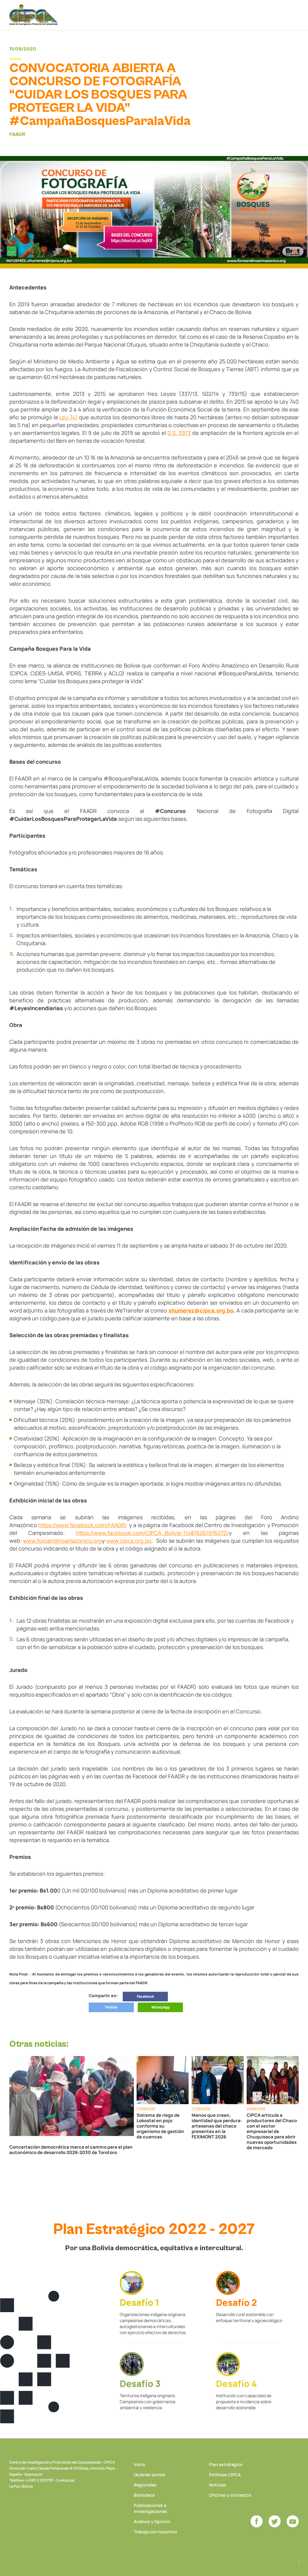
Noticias (218, 2485)
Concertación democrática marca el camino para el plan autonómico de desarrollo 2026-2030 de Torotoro (71, 2150)
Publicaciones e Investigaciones (150, 2508)
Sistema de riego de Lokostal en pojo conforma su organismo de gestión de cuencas (160, 2126)
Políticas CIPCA (225, 2475)
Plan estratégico (226, 2464)
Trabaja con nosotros (156, 2532)
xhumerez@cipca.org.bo (201, 1310)
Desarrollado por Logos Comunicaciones (299, 2562)
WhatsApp (160, 2007)
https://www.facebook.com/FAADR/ (82, 1525)
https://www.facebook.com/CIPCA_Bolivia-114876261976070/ (152, 1533)
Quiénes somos (150, 2475)
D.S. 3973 (179, 433)
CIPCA (33, 15)
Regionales (145, 2485)
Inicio (140, 2464)
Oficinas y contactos (230, 2495)
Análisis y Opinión (152, 2521)
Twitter (111, 2007)
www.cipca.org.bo (129, 1541)
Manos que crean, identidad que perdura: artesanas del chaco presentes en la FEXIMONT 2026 (217, 2126)
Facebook (145, 1996)
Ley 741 (68, 417)
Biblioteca (144, 2495)
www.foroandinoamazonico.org (63, 1541)
